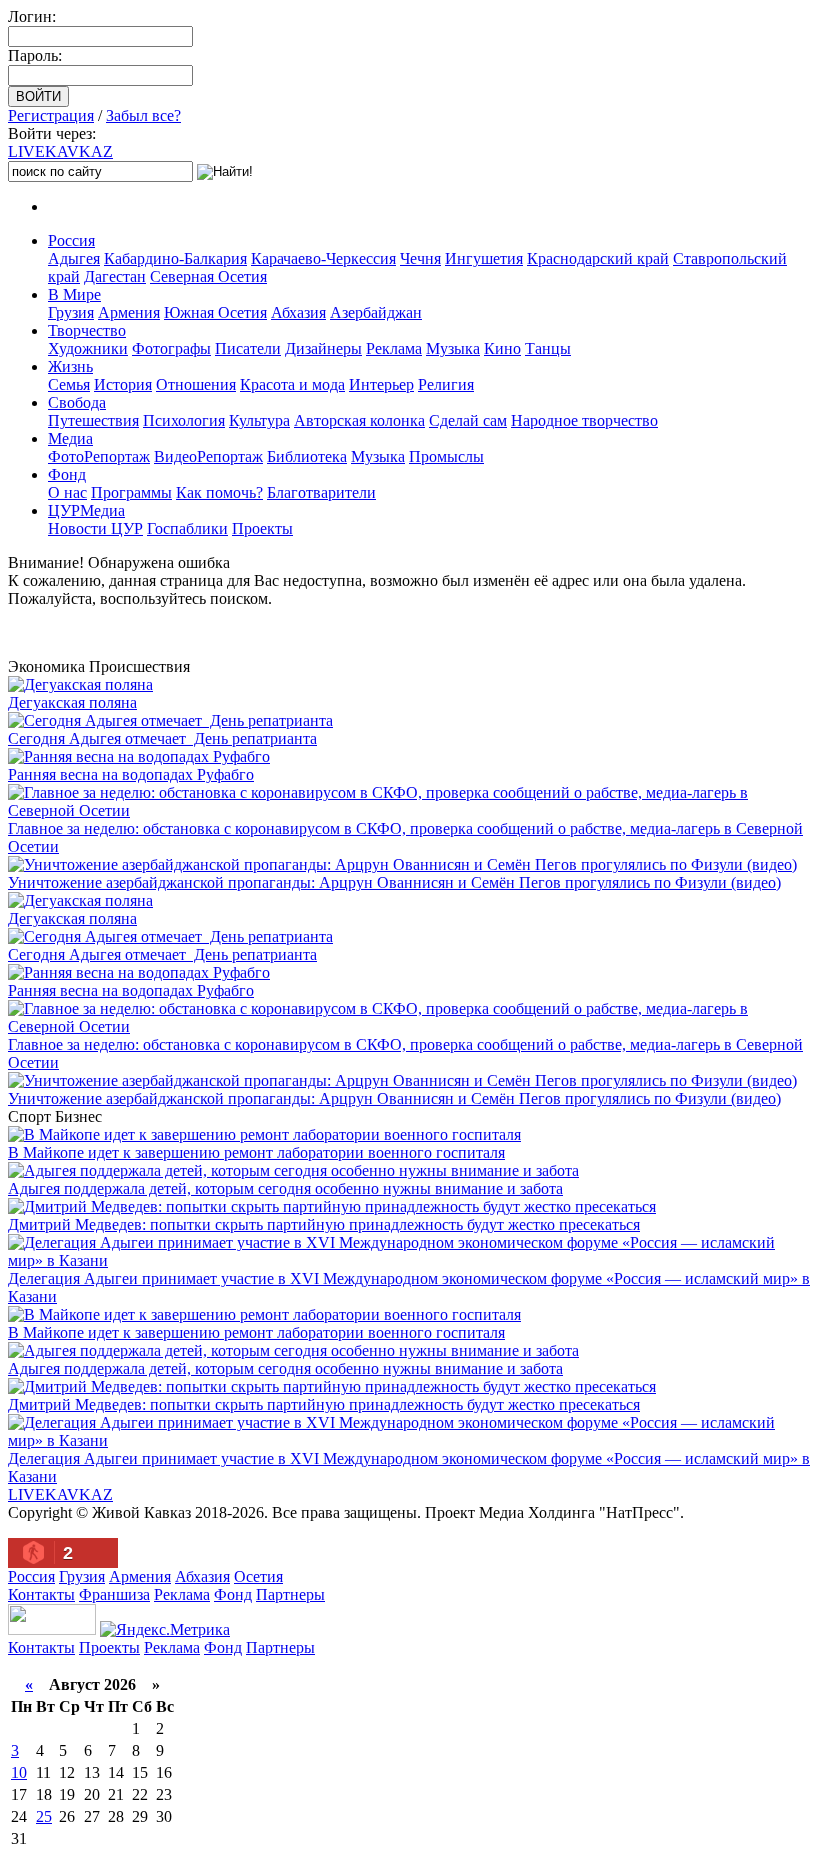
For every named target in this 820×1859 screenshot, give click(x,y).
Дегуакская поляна (72, 702)
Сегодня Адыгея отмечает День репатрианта (162, 738)
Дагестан (115, 276)
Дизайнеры (323, 348)
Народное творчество (584, 420)
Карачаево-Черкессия (323, 258)
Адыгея (74, 258)
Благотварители (321, 492)
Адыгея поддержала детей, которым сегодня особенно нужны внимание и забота (285, 1188)
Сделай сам (468, 420)
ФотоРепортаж (99, 456)
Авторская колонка (359, 420)
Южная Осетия (215, 312)
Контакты (41, 1594)
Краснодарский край (598, 258)
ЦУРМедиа (86, 510)
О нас (67, 492)
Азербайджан (376, 312)
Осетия (258, 1576)
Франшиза (114, 1594)
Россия (71, 240)
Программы (131, 492)
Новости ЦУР (95, 528)
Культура (259, 420)
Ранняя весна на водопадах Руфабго (131, 774)
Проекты (262, 528)
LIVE (60, 151)
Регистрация (51, 115)
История (123, 384)
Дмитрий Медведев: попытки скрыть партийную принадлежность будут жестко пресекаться (324, 1224)
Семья (69, 384)
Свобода (77, 402)
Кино (502, 348)
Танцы (548, 348)
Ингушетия (484, 258)
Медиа (70, 438)
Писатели (248, 348)
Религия (446, 384)
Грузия (71, 312)
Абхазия (298, 312)
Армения (129, 312)
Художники (88, 348)
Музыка (453, 348)
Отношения (196, 384)
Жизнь (70, 366)
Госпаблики (187, 528)
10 (19, 1772)
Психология (184, 420)
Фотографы (171, 348)
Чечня (420, 258)
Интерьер (381, 384)
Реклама (394, 348)
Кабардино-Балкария (175, 258)
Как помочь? (219, 492)
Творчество (87, 330)
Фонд (67, 474)
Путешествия (93, 420)
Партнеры (290, 1594)
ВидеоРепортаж (208, 456)
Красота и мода (292, 384)
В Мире (74, 294)
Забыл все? (143, 115)
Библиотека (307, 456)
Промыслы (446, 456)
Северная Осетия (208, 276)
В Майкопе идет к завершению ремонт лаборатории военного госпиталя (256, 1152)
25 (44, 1816)
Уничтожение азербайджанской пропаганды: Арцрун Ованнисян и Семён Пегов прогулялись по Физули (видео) (394, 882)
